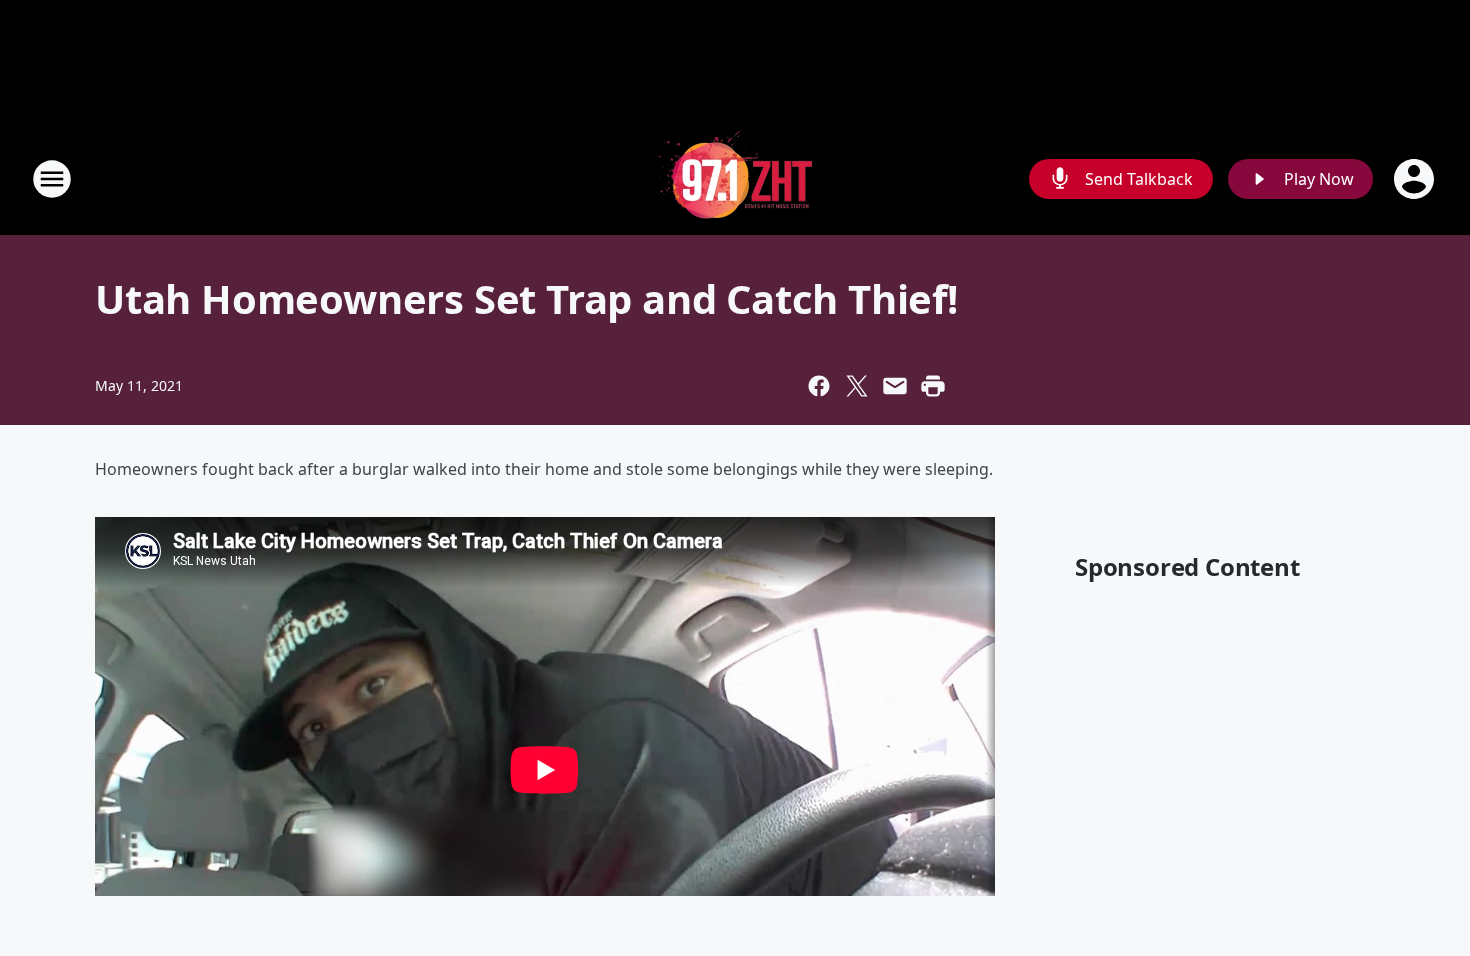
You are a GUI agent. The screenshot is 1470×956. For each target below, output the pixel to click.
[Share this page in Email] (895, 386)
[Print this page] (933, 386)
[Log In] (1416, 179)
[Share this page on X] (857, 386)
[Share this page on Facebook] (819, 386)
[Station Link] (735, 178)
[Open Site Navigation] (52, 179)
